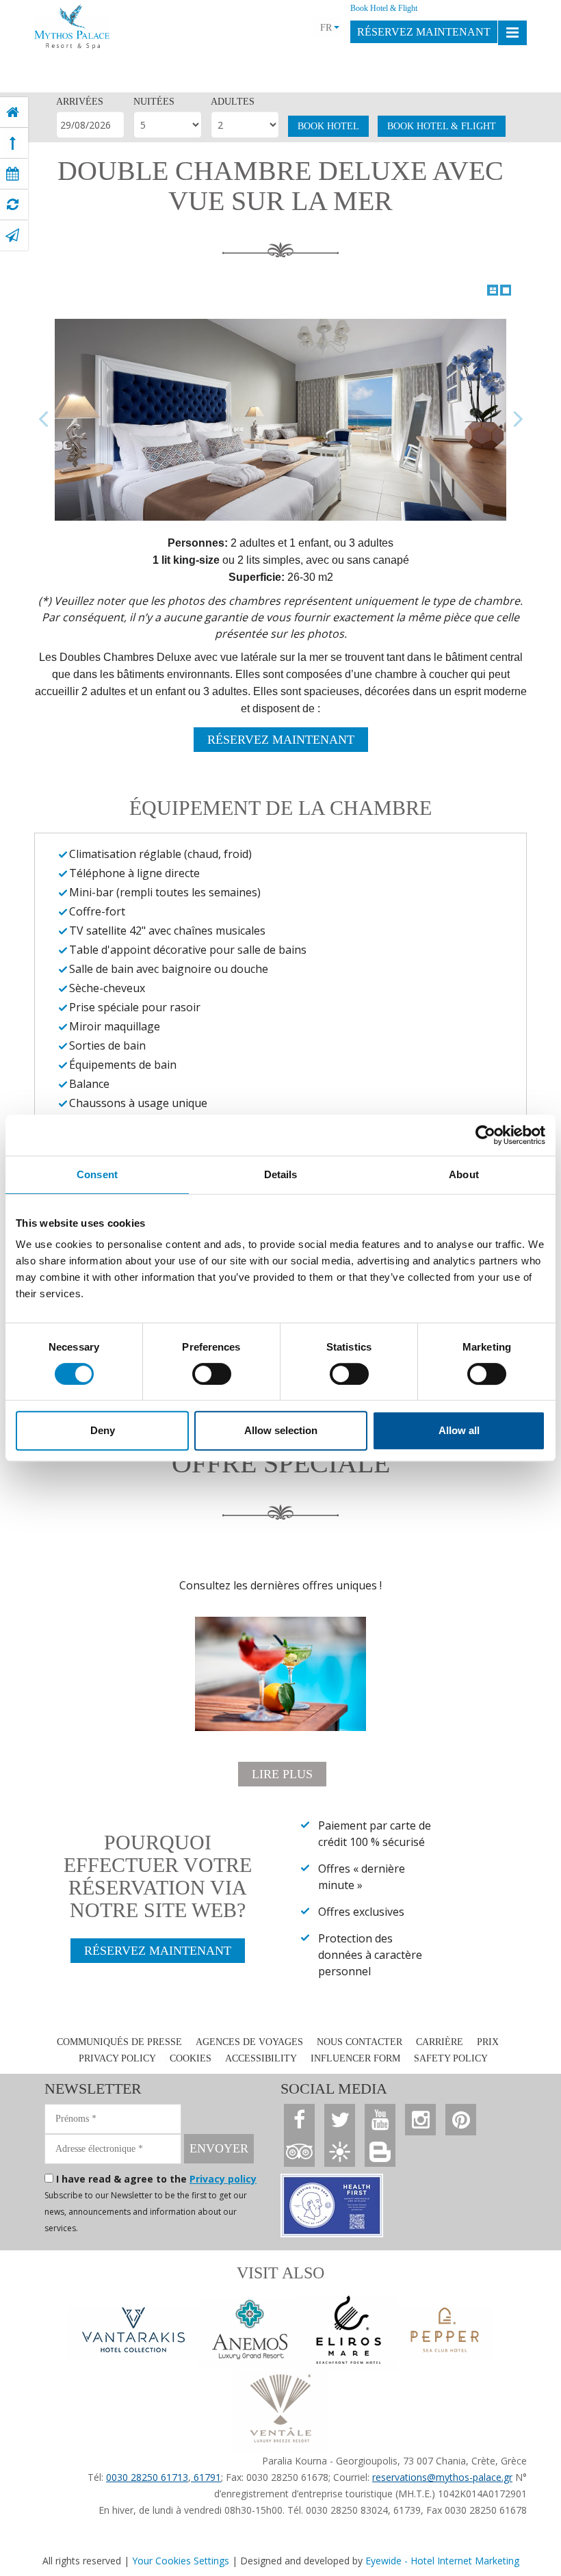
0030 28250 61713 (147, 2477)
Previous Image (44, 420)
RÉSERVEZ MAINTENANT (424, 32)
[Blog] (380, 2151)
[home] (13, 112)
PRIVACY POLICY (117, 2058)
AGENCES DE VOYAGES (249, 2042)
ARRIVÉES (80, 102)
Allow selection (281, 1430)
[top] (13, 143)
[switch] (212, 1374)
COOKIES (191, 2058)
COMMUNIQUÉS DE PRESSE (119, 2042)
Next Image (517, 420)
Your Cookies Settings (181, 2561)
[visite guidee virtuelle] (13, 205)
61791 (206, 2477)
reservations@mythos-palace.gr (442, 2477)
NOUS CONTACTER (360, 2042)
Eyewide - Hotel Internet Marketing (442, 2561)
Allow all (459, 1430)
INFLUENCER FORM (355, 2058)
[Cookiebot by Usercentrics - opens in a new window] (485, 1135)
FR (326, 28)
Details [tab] (281, 1174)
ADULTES (233, 102)
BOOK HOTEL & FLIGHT (442, 126)
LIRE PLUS (282, 1774)
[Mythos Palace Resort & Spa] (72, 23)
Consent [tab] (97, 1174)
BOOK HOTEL (328, 126)
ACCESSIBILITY (261, 2058)
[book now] (13, 174)
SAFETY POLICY (451, 2058)
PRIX (488, 2042)
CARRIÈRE (440, 2042)
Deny (103, 1430)
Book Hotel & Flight (384, 8)
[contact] (12, 235)
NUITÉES (154, 102)
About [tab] (464, 1174)
